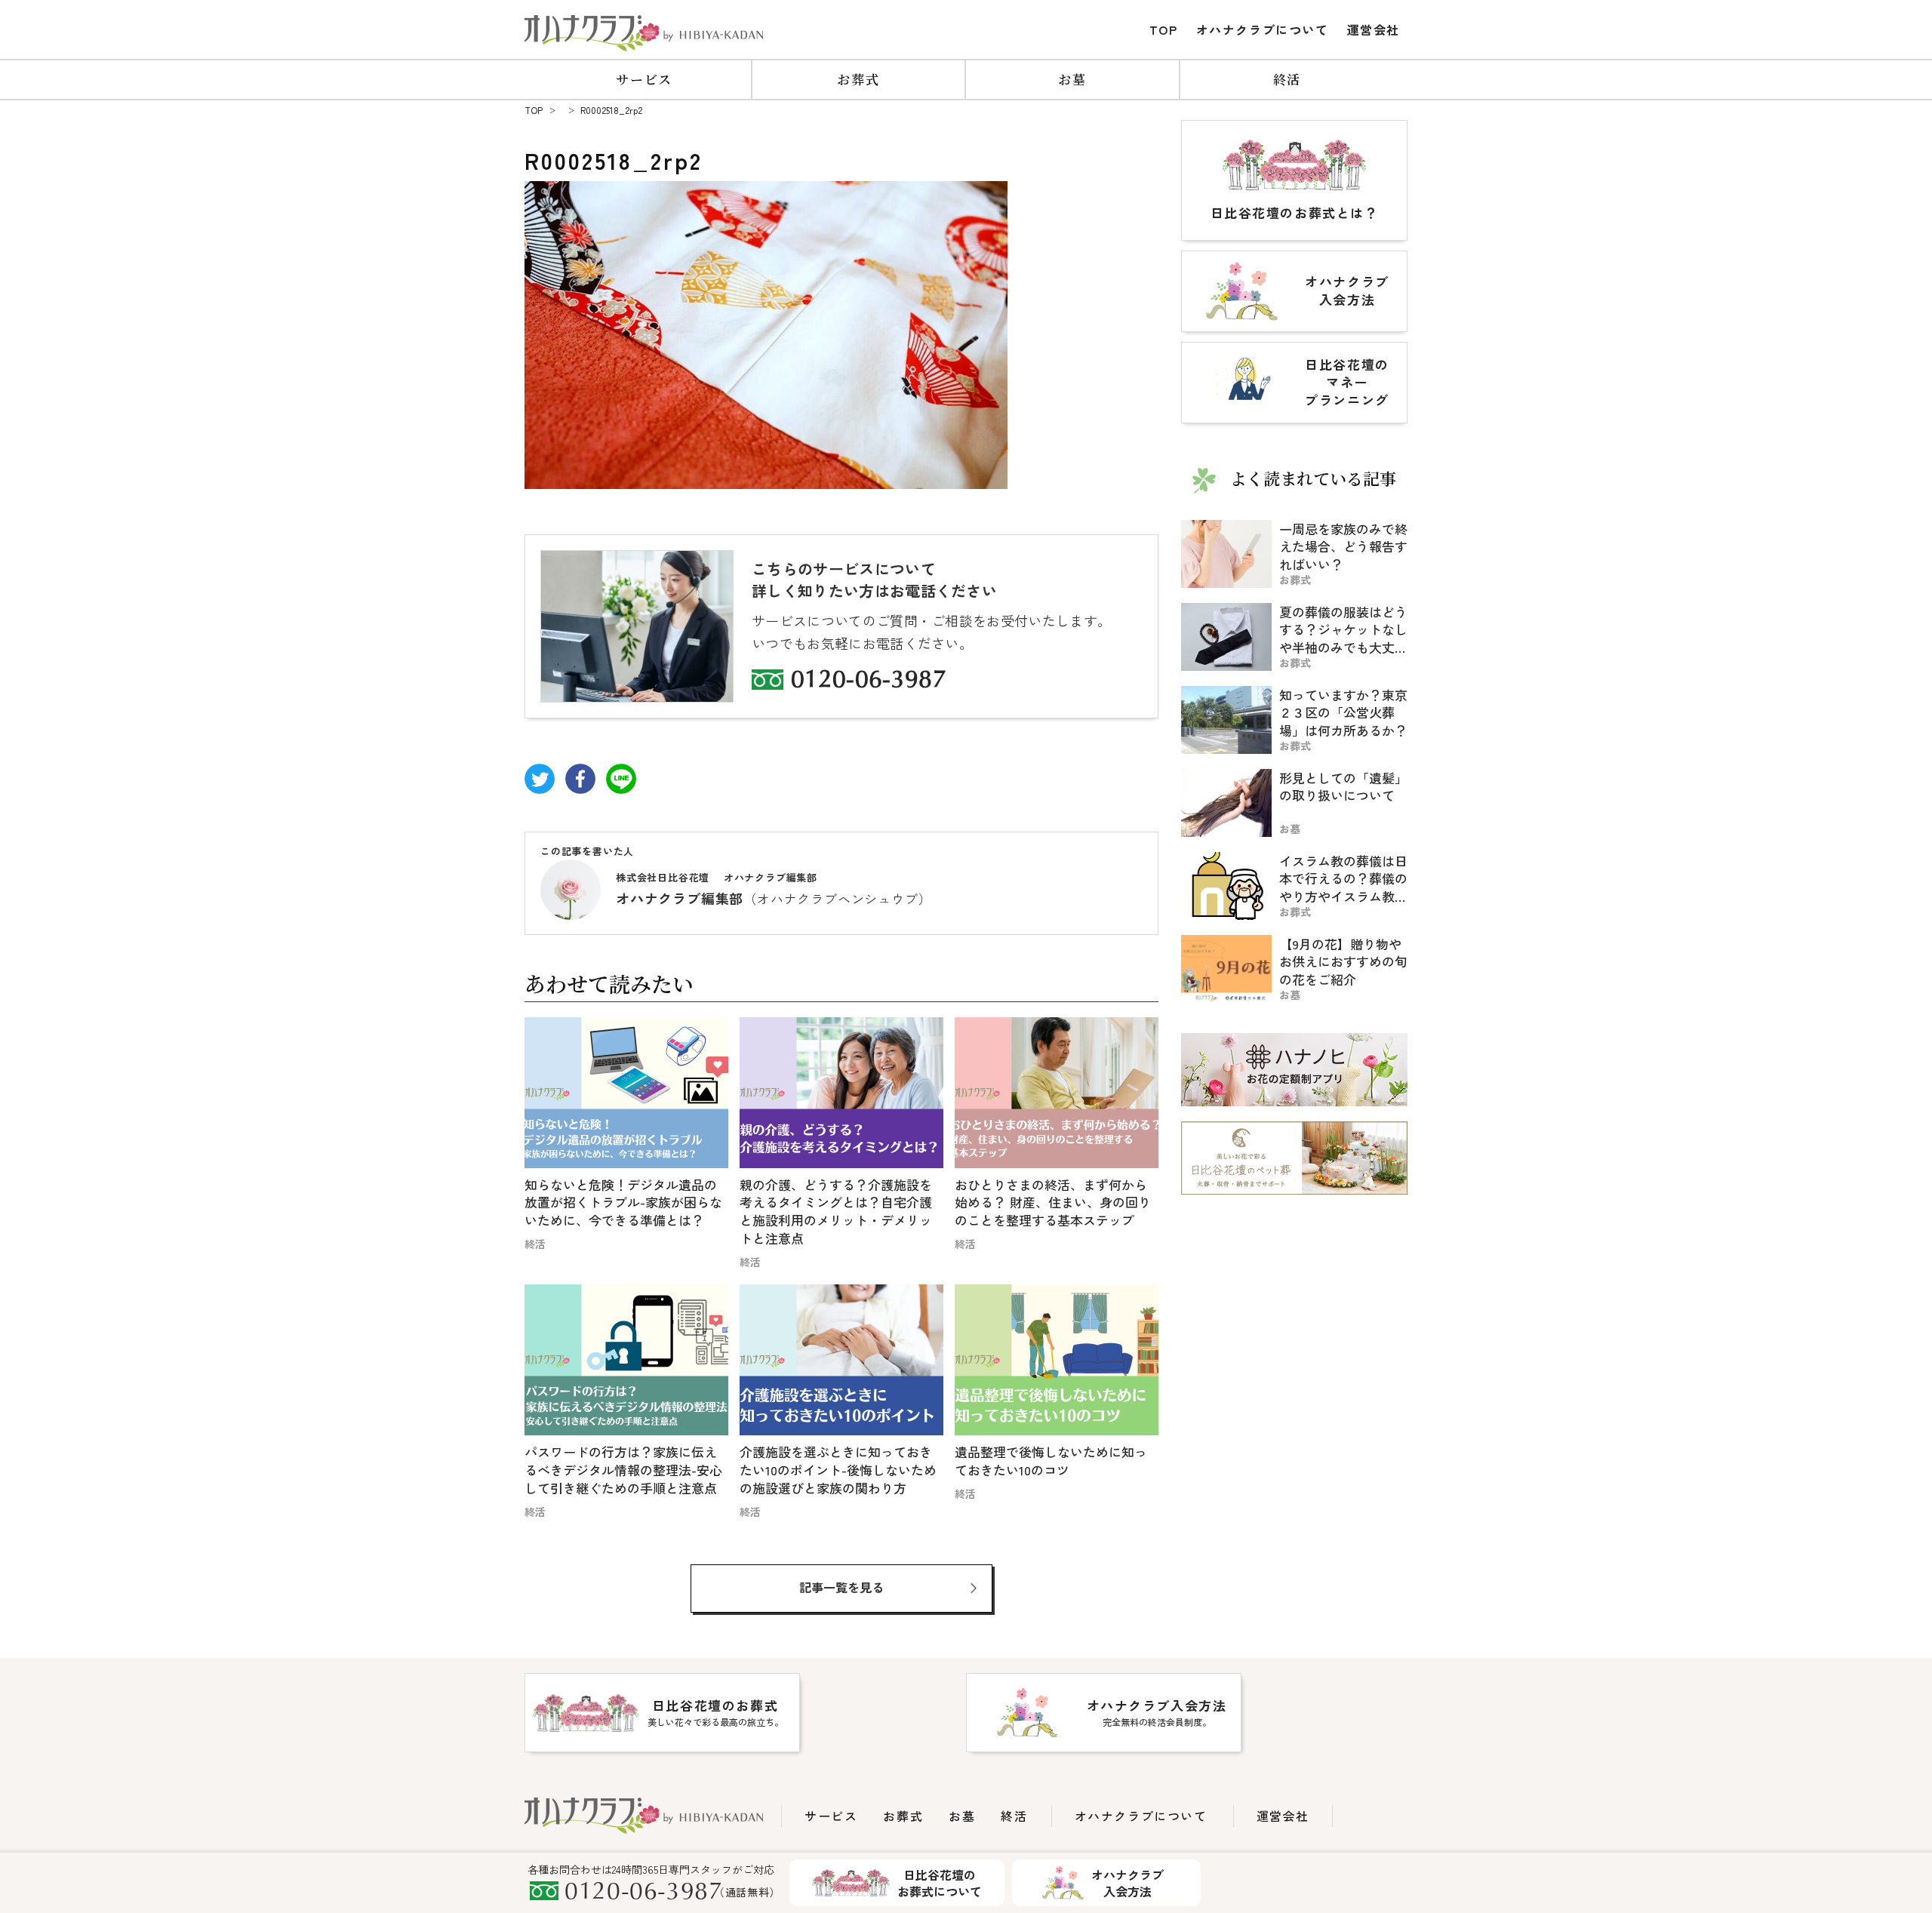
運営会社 (1374, 29)
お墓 (1072, 79)
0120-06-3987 (869, 681)
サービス (644, 79)
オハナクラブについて (1263, 29)
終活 (1287, 79)
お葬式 (858, 79)
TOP (1164, 29)
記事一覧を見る (841, 1587)
